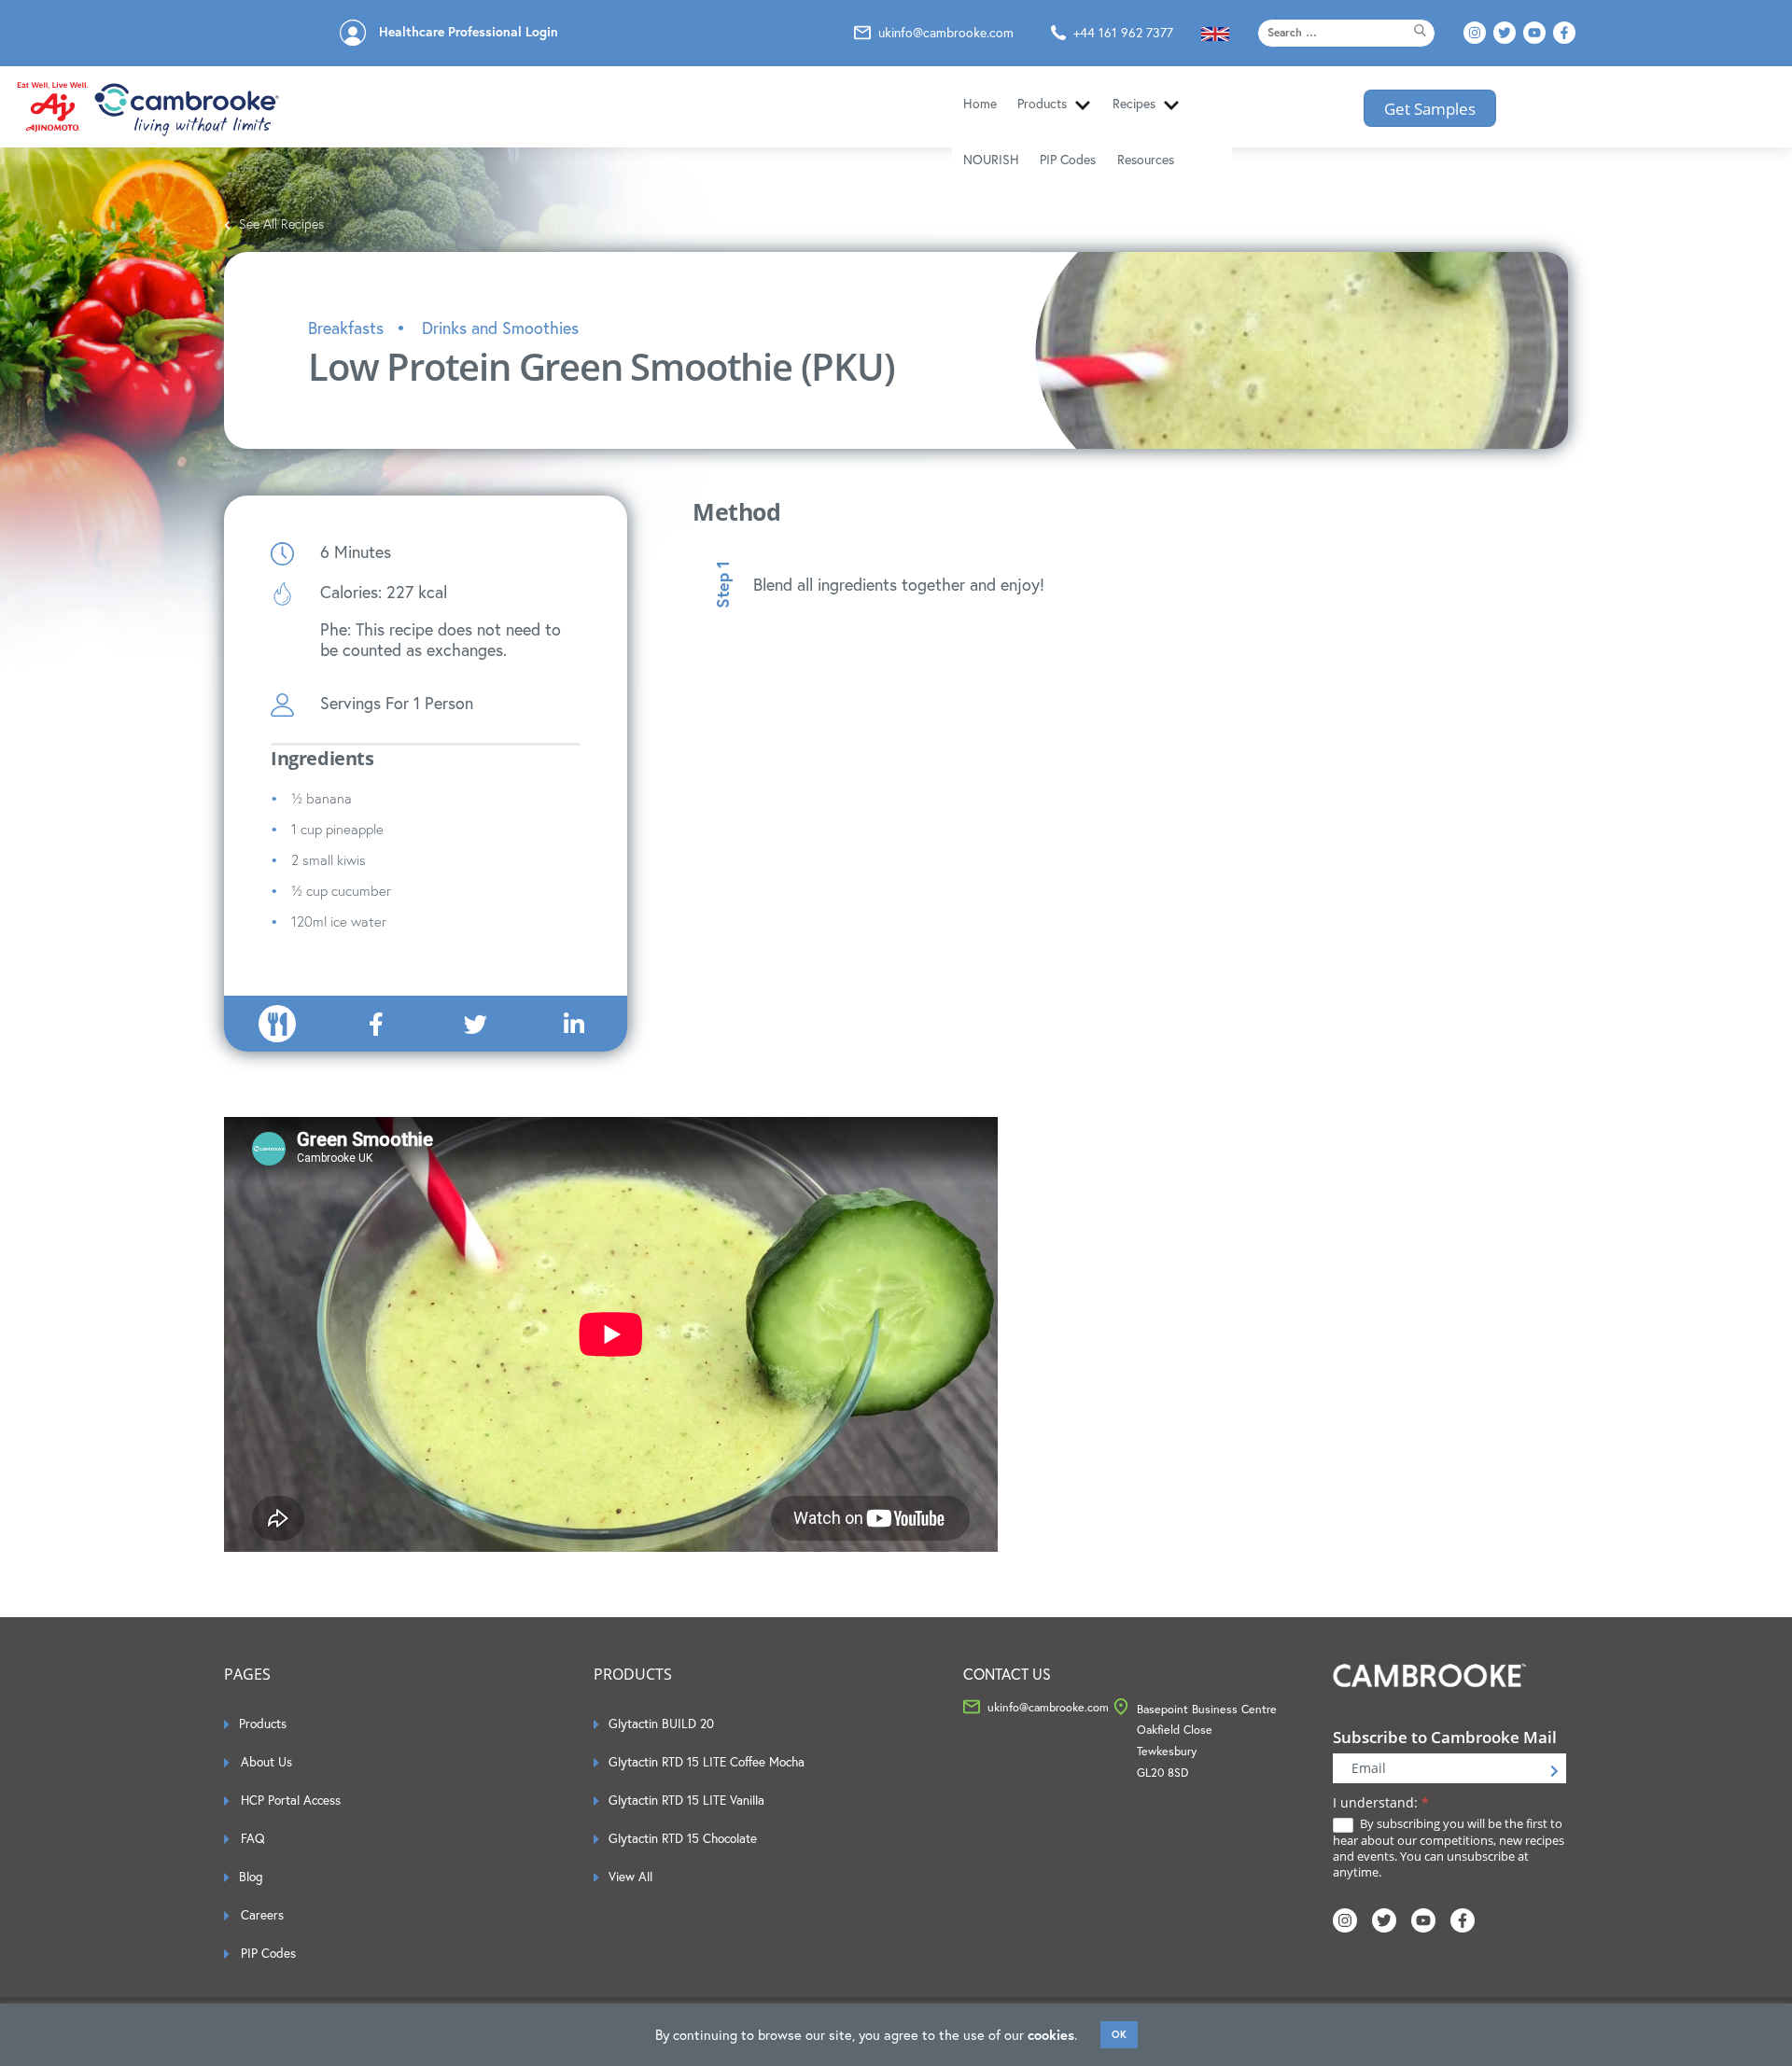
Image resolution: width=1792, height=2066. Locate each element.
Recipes (1134, 104)
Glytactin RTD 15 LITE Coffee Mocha (707, 1762)
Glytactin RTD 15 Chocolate (683, 1838)
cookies (1051, 2035)
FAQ (253, 1838)
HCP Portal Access (291, 1800)
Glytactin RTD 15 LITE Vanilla (686, 1800)
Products (1042, 104)
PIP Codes (1068, 160)
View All (630, 1877)
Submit (1554, 1771)
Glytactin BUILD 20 (661, 1724)
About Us (266, 1762)
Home (980, 104)
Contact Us (1007, 1674)
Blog (251, 1877)
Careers (262, 1915)
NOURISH (991, 160)
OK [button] (1119, 2034)
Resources (1146, 160)
